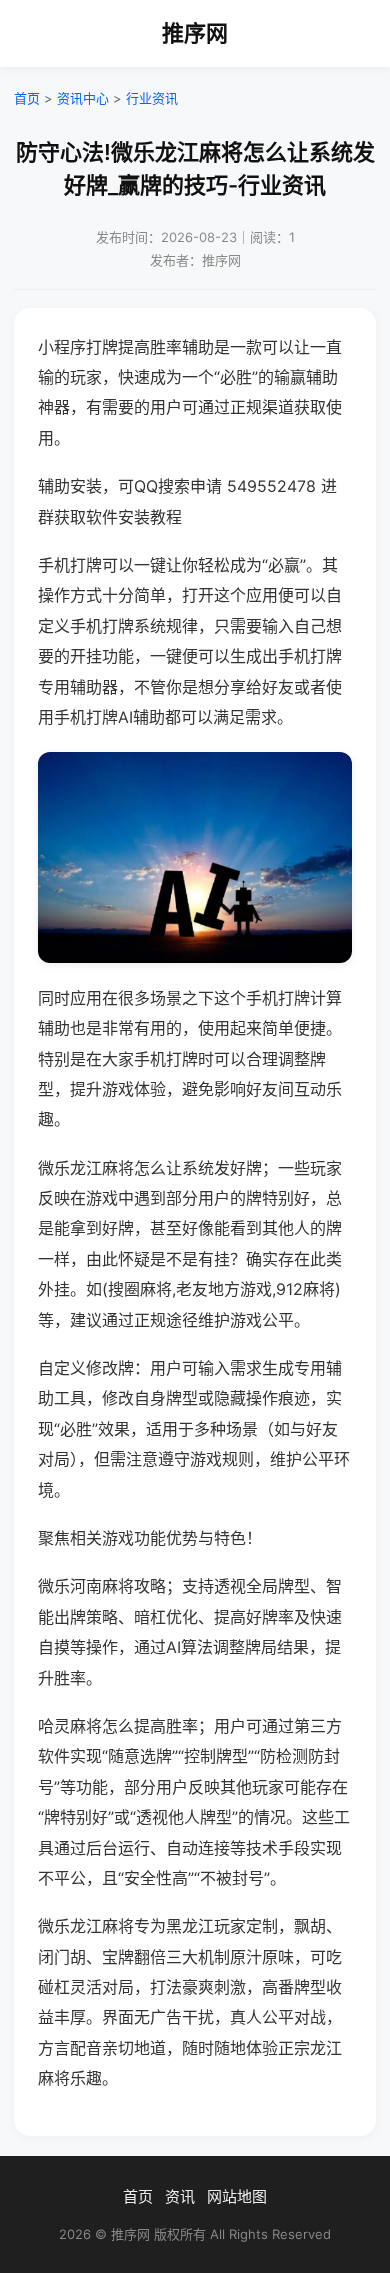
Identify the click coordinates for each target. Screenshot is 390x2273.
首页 (27, 98)
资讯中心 (83, 98)
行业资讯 (152, 98)
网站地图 (237, 2196)
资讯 (180, 2196)
